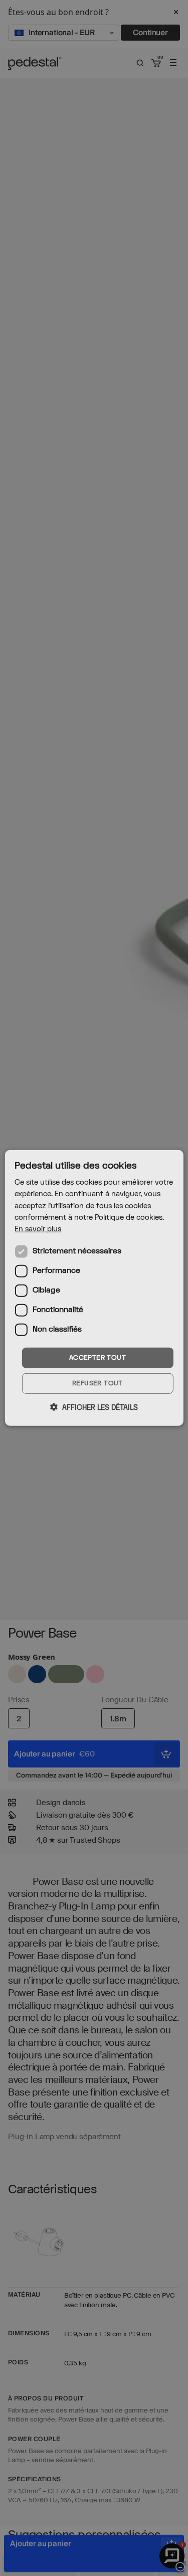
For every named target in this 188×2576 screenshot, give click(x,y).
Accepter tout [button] (98, 1358)
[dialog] (94, 1288)
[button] (94, 1407)
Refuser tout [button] (98, 1383)
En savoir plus (38, 1229)
